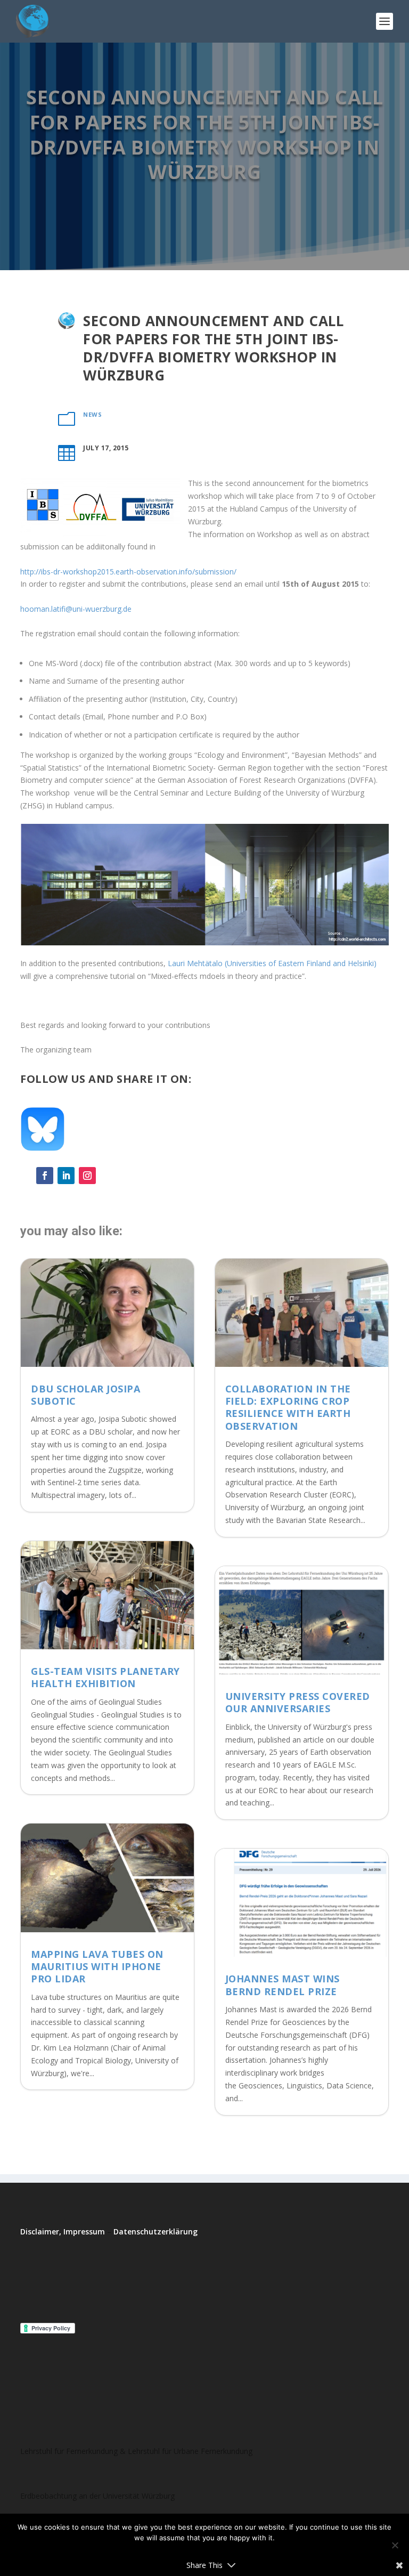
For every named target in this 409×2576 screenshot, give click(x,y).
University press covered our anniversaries (298, 1702)
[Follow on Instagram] (87, 1176)
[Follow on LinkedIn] (66, 1176)
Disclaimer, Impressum (63, 2231)
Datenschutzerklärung (156, 2231)
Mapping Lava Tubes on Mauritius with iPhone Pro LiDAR (97, 1967)
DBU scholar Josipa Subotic (85, 1395)
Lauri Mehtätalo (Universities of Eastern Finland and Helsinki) (271, 963)
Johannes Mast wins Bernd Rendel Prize (283, 1985)
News (92, 414)
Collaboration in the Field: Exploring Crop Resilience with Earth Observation (288, 1407)
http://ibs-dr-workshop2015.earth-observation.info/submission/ (128, 572)
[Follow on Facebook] (45, 1176)
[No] (395, 2545)
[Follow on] (109, 1176)
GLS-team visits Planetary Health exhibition (105, 1677)
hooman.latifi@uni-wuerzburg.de (76, 609)
